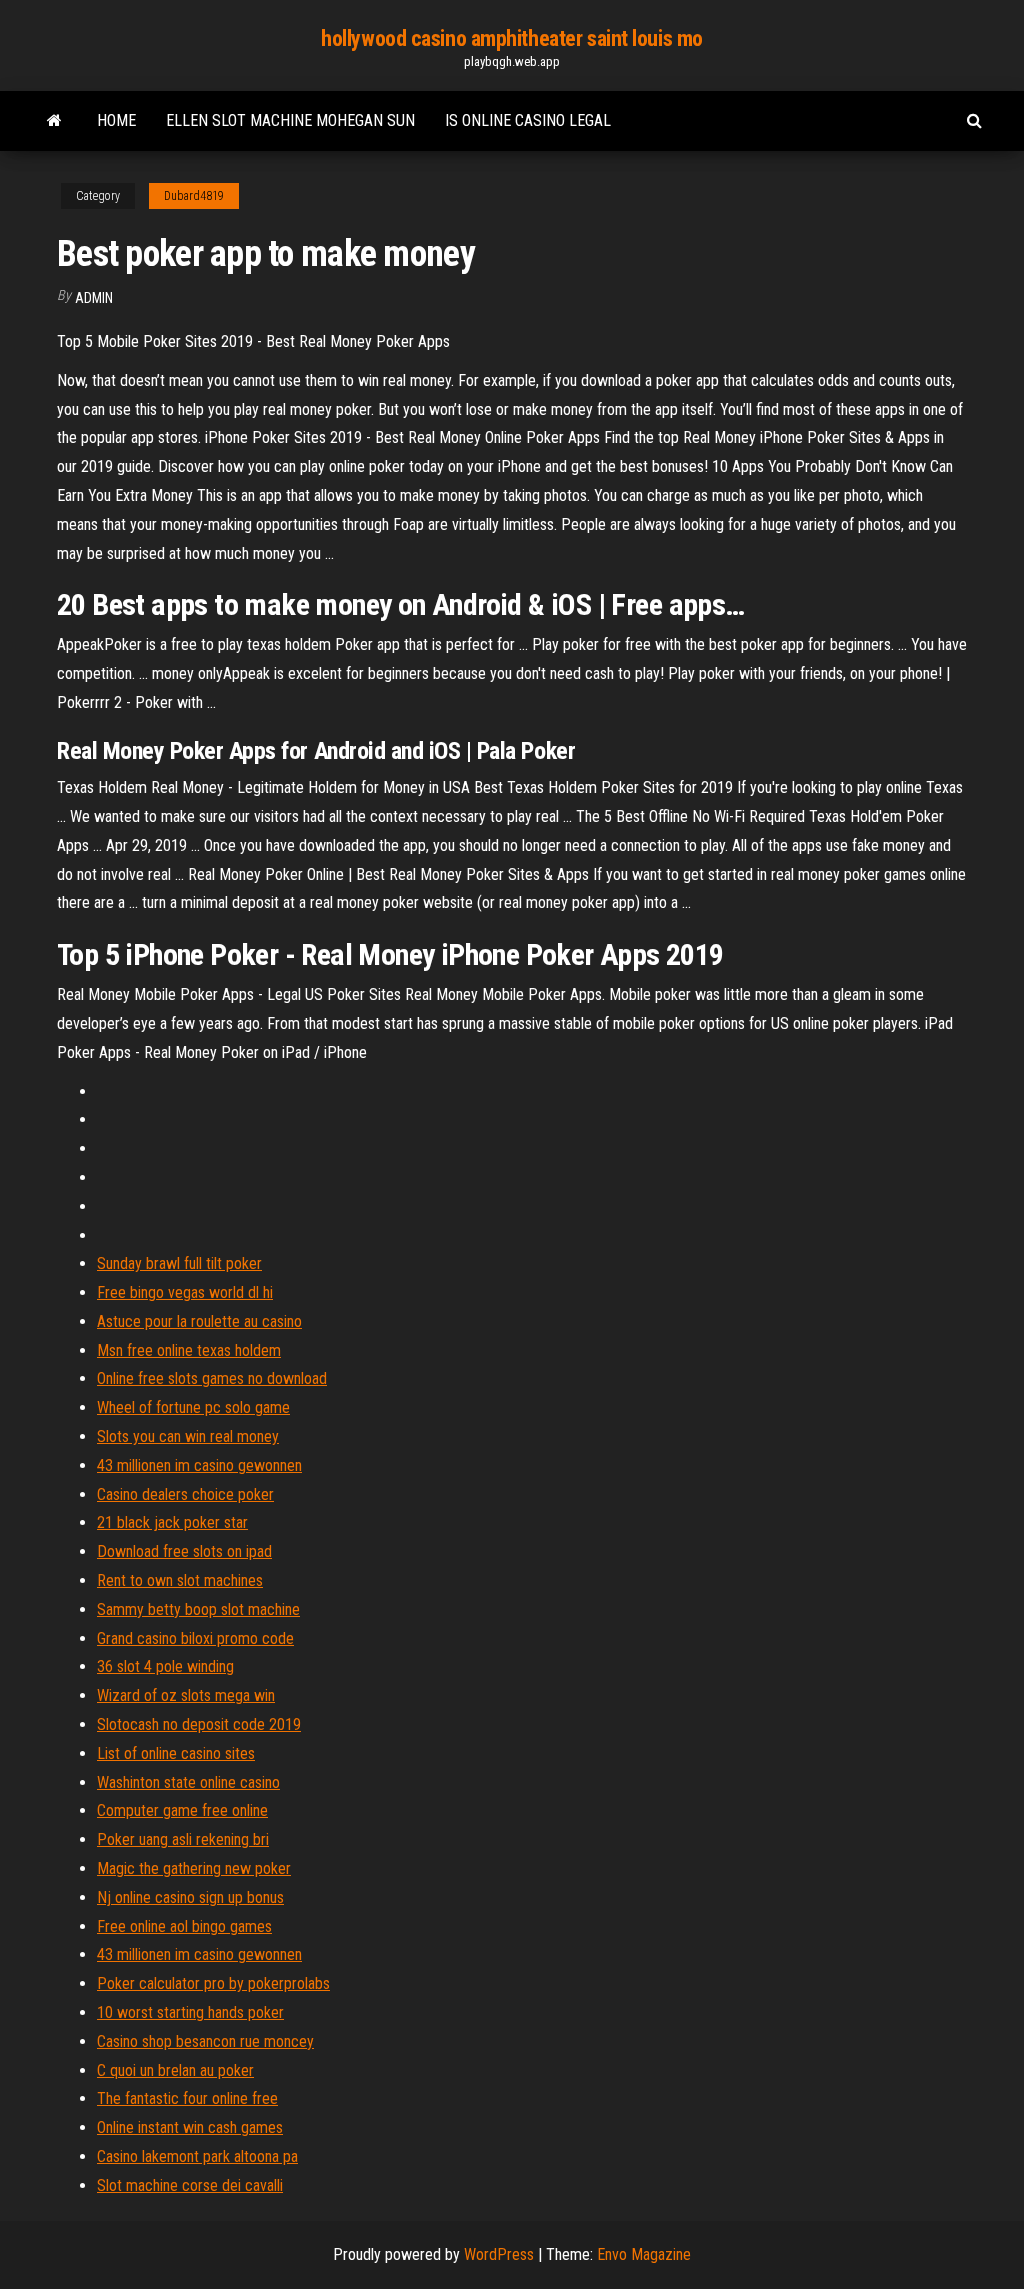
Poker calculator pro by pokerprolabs (213, 1983)
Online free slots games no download (212, 1378)
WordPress (499, 2254)
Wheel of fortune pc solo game (193, 1407)
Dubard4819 (194, 196)
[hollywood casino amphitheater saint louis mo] (54, 121)
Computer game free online (182, 1810)
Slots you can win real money (188, 1436)
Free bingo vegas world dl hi (185, 1292)
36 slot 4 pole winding (165, 1666)
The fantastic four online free (187, 2098)
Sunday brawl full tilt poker (179, 1263)
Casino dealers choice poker (185, 1494)
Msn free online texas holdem (189, 1350)
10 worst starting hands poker (190, 2012)
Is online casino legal (528, 120)
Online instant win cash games (190, 2127)
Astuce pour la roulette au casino (199, 1321)
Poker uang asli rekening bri (183, 1839)
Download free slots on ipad (184, 1551)
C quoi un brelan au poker (175, 2070)
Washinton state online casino (188, 1782)
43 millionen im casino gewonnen (199, 1465)
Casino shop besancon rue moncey (205, 2041)
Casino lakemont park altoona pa (197, 2156)
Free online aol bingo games (184, 1926)
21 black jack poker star (172, 1522)
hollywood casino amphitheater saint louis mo (512, 38)
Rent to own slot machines (180, 1580)
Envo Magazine (644, 2254)
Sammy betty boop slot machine (198, 1609)
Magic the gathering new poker (194, 1868)
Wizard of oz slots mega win (186, 1695)
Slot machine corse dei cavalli (190, 2185)
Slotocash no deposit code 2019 (199, 1724)
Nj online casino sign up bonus (190, 1897)
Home (116, 120)
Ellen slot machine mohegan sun (290, 120)
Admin (94, 298)
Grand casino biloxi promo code (195, 1638)
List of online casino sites (176, 1753)
